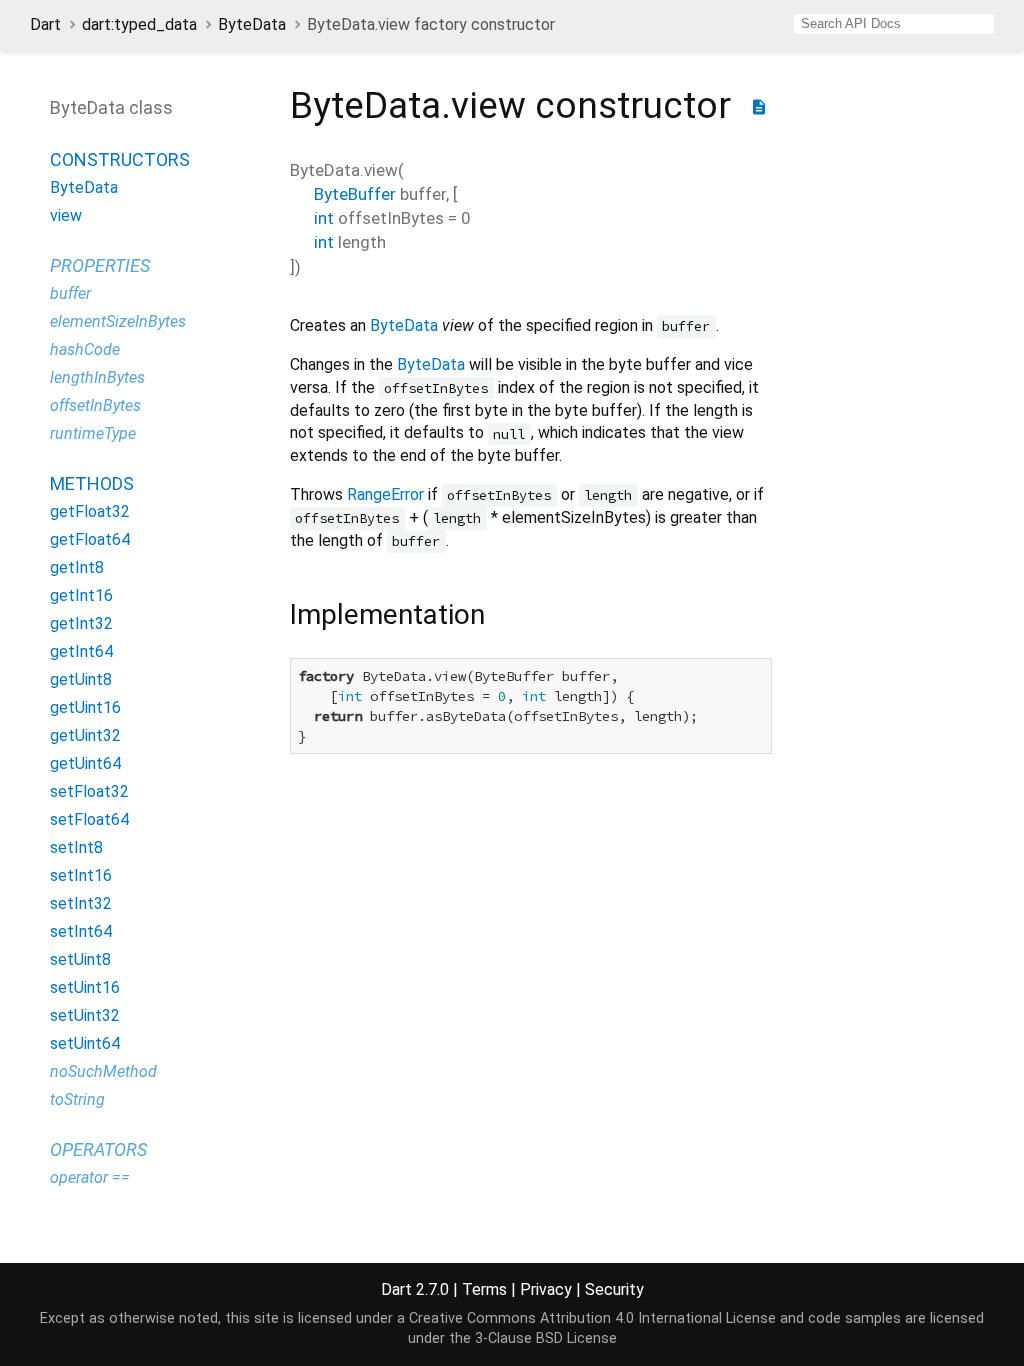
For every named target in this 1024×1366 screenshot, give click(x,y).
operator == (90, 1177)
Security (614, 1289)
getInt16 (81, 595)
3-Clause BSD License (546, 1338)
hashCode (85, 349)
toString (77, 1099)
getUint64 (85, 763)
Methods (92, 483)
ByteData (252, 24)
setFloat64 (89, 819)
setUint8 (80, 959)
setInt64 (81, 931)
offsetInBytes (95, 405)
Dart (45, 24)
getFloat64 (90, 539)
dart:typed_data (139, 24)
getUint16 (85, 707)
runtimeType (93, 433)
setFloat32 (89, 791)
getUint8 (81, 679)
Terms (484, 1289)
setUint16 (85, 987)
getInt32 (81, 623)
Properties (100, 265)
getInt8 (77, 567)
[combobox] (894, 24)
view (66, 215)
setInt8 (76, 847)
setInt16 (81, 875)
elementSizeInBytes (118, 321)
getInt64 (81, 651)
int (324, 218)
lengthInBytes (97, 377)
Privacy (546, 1289)
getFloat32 (90, 511)
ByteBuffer (355, 194)
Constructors (120, 159)
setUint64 (85, 1043)
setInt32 (81, 903)
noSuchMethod (103, 1071)
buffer (70, 293)
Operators (98, 1149)
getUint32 (85, 735)
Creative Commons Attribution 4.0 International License (592, 1318)
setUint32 (85, 1015)
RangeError (385, 494)
